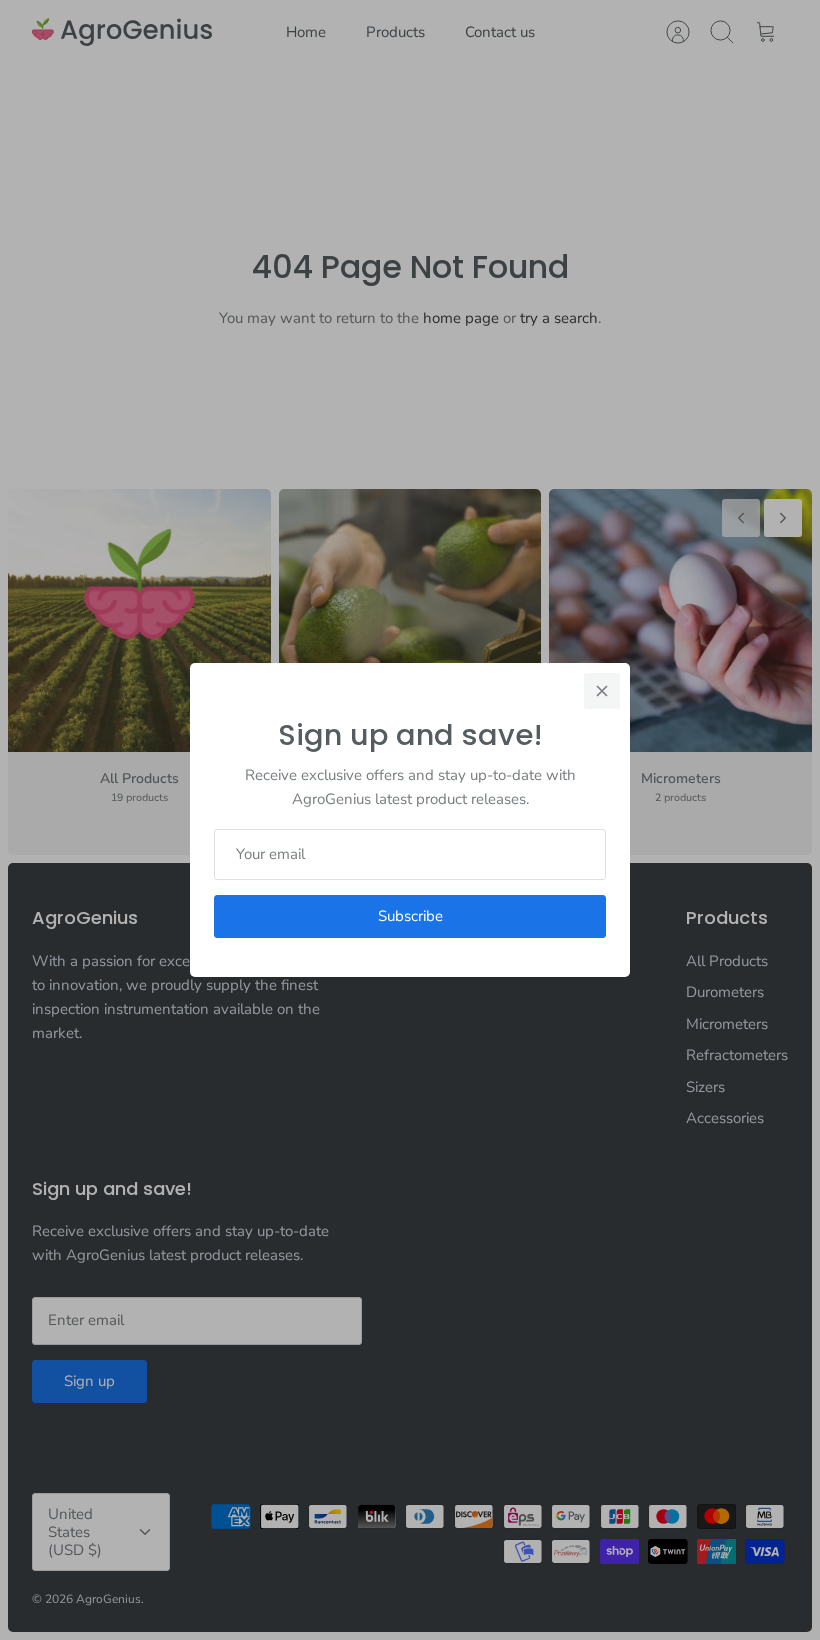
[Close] (602, 691)
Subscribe (410, 916)
